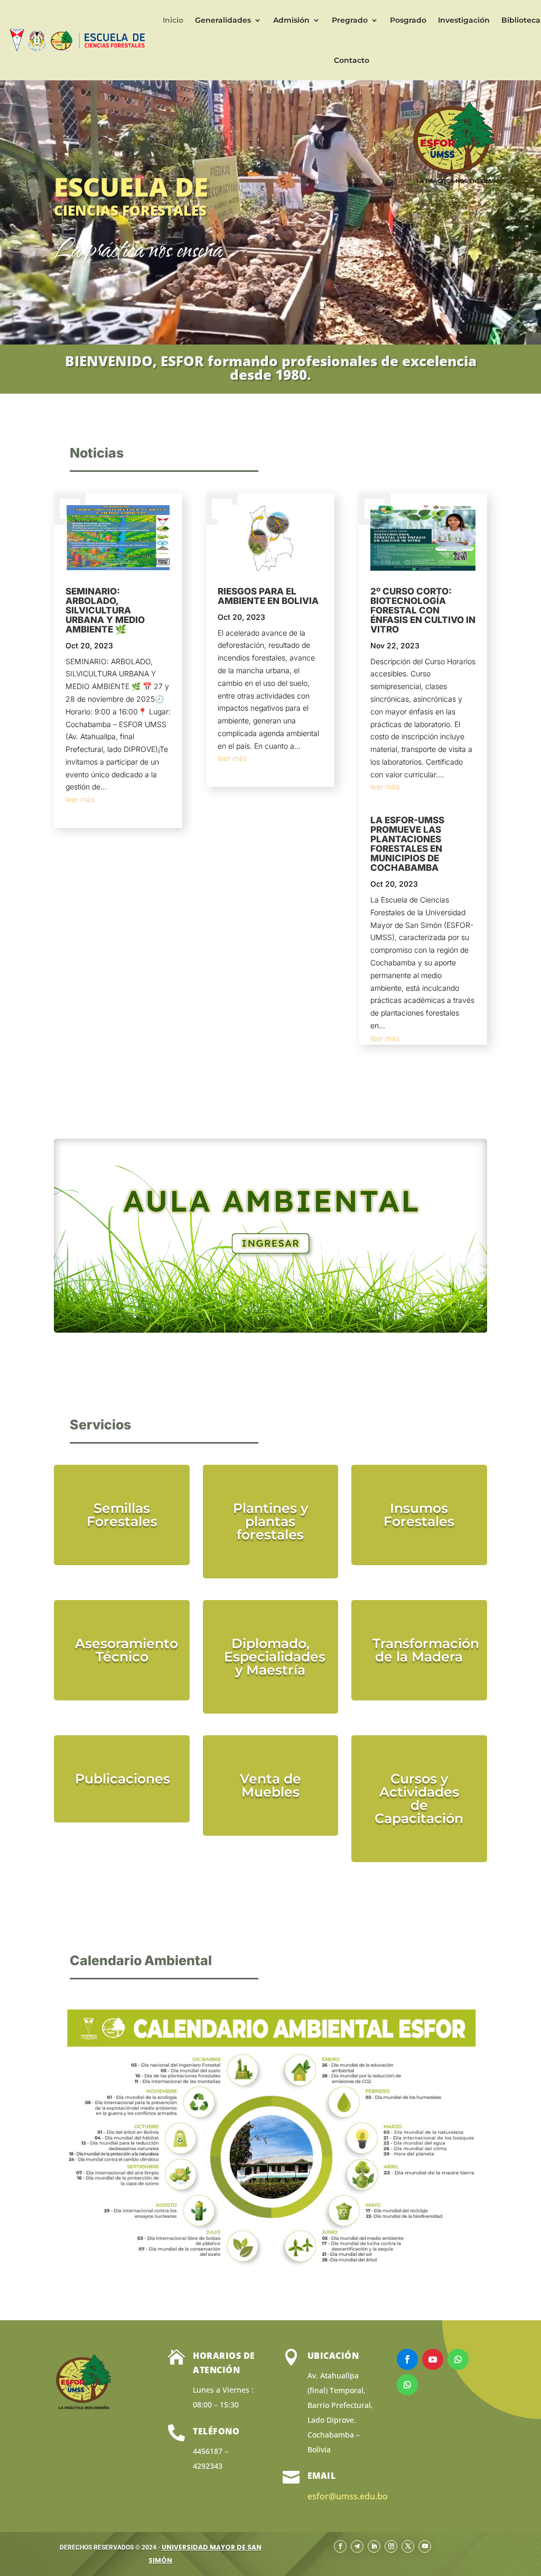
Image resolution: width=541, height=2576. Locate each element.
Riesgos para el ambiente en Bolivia (268, 596)
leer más (80, 799)
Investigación (464, 20)
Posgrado (408, 20)
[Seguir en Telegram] (357, 2546)
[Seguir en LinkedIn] (374, 2546)
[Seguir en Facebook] (407, 2359)
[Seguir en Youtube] (433, 2359)
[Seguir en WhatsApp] (458, 2359)
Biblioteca (521, 20)
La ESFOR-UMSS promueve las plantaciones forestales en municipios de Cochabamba (407, 844)
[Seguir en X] (408, 2546)
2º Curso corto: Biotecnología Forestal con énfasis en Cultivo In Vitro (423, 610)
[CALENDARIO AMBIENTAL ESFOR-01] (270, 2278)
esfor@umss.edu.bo (348, 2496)
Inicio (173, 20)
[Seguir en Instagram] (391, 2546)
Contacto (352, 60)
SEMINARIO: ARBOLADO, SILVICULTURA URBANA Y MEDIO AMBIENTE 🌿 (105, 610)
